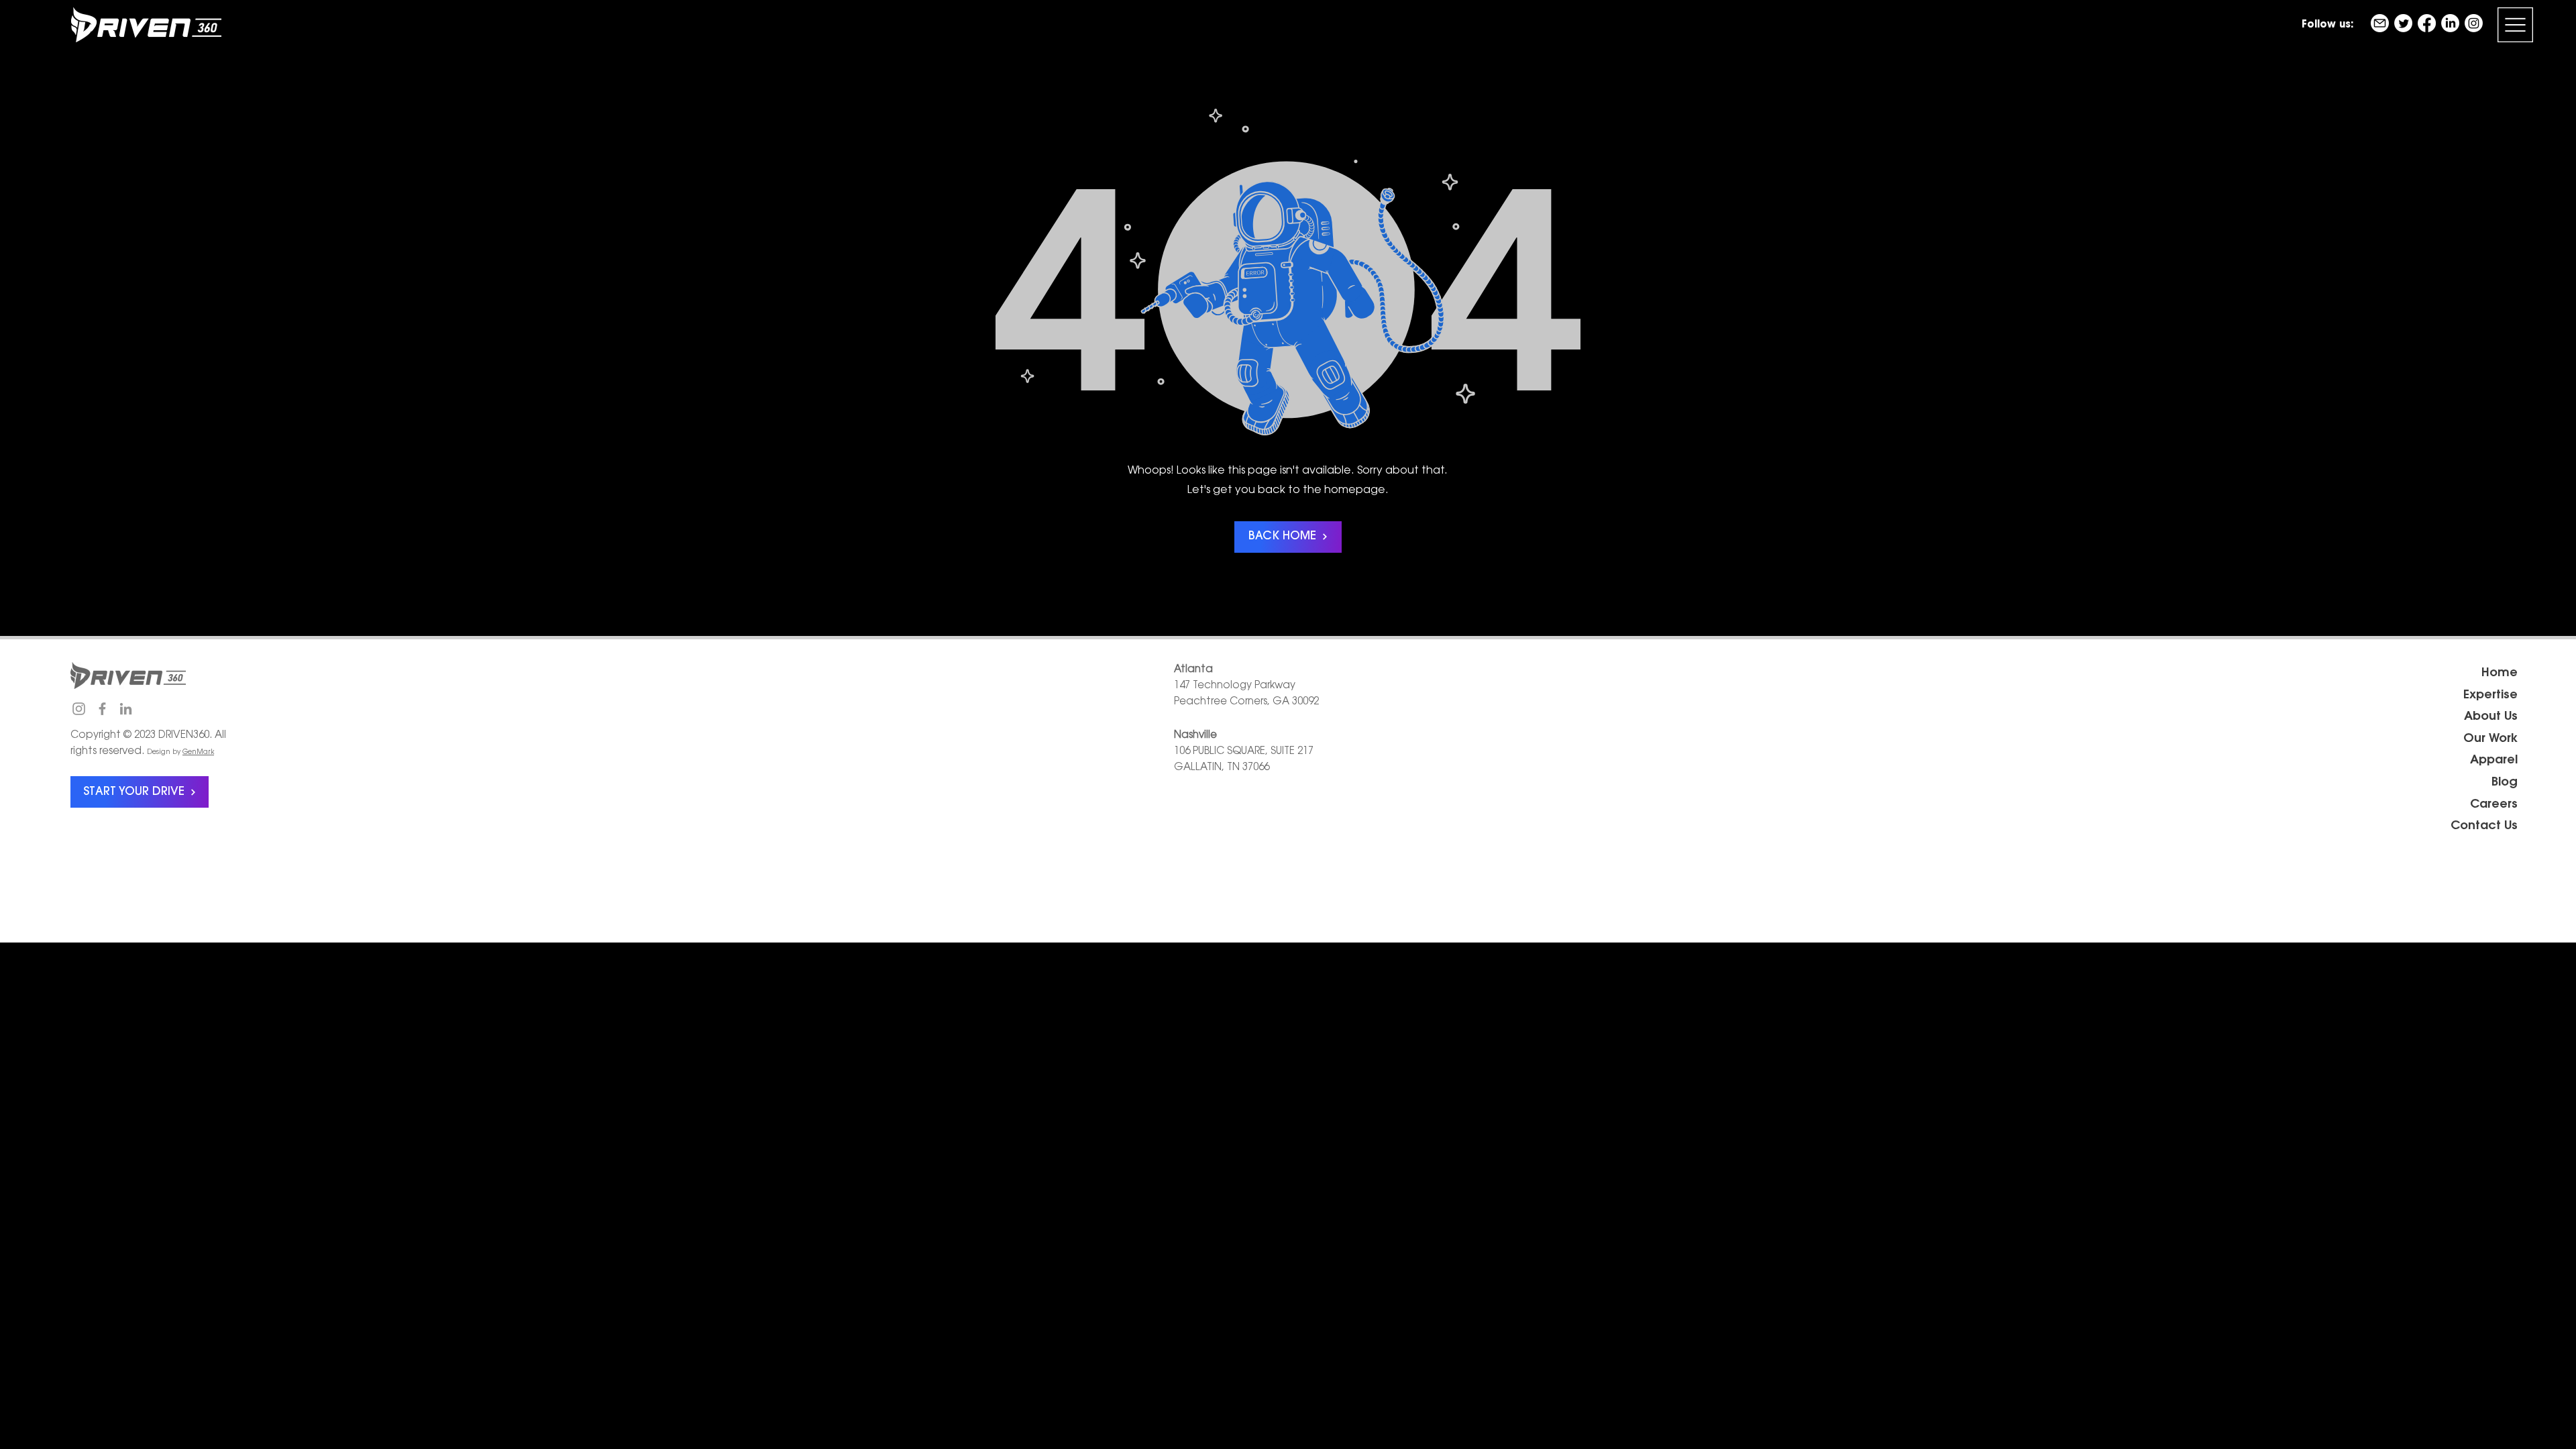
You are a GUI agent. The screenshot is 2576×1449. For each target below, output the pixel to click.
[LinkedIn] (2450, 23)
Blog (2505, 783)
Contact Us (2484, 826)
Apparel (2494, 761)
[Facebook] (2427, 23)
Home (2500, 674)
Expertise (2490, 696)
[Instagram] (2474, 23)
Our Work (2490, 739)
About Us (2491, 717)
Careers (2494, 805)
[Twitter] (2403, 23)
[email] (2380, 23)
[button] (2515, 25)
